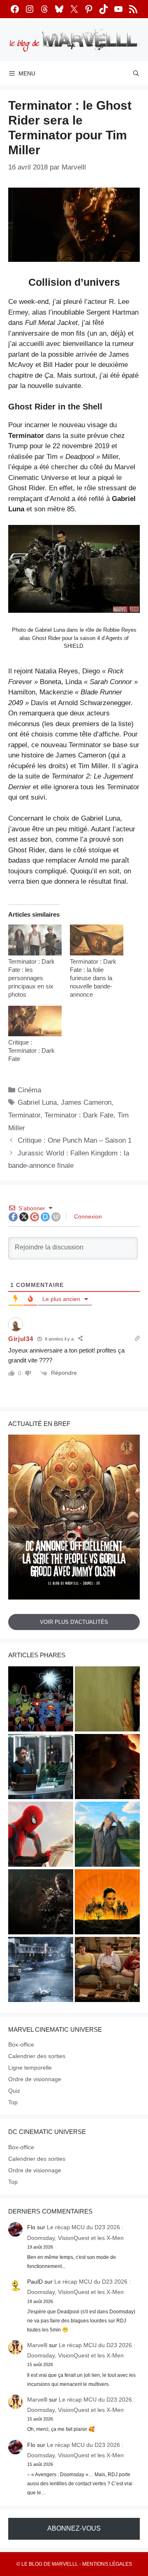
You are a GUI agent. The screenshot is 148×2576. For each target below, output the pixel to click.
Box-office (21, 2044)
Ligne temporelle (30, 2068)
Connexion (87, 1216)
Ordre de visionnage (35, 2079)
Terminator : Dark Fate (79, 1115)
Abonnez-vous (74, 2528)
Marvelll (37, 2345)
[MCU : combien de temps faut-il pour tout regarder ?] (41, 1768)
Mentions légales (107, 2564)
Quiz (14, 2091)
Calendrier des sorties (37, 2056)
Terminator (24, 1115)
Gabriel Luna (37, 1102)
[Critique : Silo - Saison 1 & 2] (107, 1903)
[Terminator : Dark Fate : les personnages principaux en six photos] (35, 940)
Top (13, 2102)
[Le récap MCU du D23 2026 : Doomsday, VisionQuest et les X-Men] (107, 1835)
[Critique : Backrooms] (107, 1700)
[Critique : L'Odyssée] (107, 1768)
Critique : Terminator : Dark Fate (31, 1050)
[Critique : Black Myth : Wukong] (41, 1903)
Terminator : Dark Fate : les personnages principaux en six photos (31, 978)
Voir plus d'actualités (74, 1622)
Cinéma (29, 1090)
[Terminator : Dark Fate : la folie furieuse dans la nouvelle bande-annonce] (97, 940)
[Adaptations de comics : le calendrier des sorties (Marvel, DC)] (41, 1700)
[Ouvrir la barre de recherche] (136, 73)
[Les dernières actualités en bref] (41, 1835)
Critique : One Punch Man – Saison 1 (75, 1140)
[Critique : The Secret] (41, 1971)
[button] (74, 574)
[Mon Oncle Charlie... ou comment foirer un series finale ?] (107, 1971)
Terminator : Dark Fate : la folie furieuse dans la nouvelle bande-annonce (93, 978)
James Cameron (86, 1102)
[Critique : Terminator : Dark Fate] (35, 1021)
